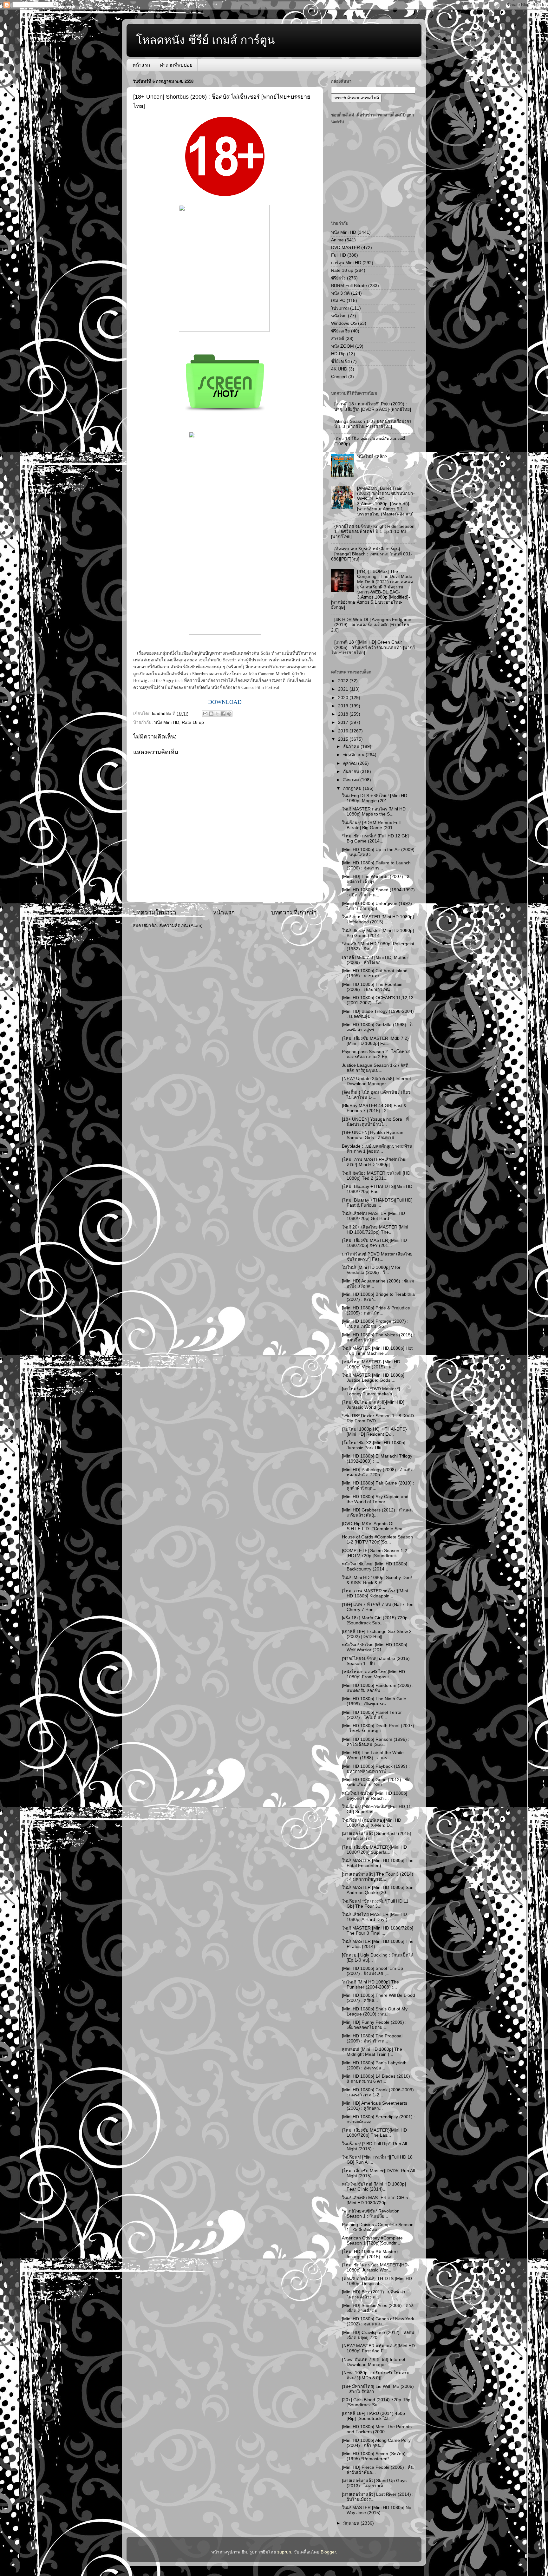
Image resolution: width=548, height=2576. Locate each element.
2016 (344, 731)
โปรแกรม (340, 308)
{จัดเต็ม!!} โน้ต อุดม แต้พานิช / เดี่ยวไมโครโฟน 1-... (376, 1095)
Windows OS (344, 323)
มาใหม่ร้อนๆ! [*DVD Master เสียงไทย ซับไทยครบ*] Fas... (377, 1257)
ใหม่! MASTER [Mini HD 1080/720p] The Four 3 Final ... (378, 1931)
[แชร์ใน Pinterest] (229, 714)
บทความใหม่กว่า (155, 912)
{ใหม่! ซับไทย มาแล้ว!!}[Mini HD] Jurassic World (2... (373, 1405)
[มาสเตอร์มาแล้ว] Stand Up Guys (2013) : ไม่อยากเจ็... (374, 2483)
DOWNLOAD (225, 702)
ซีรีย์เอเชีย (340, 331)
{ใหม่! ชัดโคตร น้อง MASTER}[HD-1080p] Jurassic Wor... (375, 2268)
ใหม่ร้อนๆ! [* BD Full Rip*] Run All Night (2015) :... (374, 2146)
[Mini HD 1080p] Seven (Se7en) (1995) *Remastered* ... (374, 2456)
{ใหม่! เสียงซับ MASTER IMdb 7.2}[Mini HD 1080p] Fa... (375, 1041)
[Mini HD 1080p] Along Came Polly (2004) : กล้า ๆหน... (376, 2443)
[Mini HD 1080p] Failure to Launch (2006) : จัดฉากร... (376, 865)
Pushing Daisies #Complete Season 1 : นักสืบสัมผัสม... (378, 2227)
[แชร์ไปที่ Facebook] (223, 714)
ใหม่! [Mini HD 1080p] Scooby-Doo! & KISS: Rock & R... (377, 1580)
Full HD (339, 255)
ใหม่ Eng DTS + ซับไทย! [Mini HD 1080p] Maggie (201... (375, 798)
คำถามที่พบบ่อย (176, 65)
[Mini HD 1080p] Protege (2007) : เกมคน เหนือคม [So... (375, 1324)
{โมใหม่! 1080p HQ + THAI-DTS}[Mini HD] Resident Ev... (374, 1432)
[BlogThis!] (211, 714)
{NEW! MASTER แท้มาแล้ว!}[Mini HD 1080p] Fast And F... (378, 2348)
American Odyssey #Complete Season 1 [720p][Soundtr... (372, 2241)
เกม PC (338, 301)
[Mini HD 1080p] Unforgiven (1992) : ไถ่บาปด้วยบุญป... (378, 906)
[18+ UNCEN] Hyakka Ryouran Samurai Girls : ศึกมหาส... (373, 1135)
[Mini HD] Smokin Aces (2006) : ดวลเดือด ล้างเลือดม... (378, 2308)
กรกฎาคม (353, 788)
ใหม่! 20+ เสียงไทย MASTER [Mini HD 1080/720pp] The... (375, 1230)
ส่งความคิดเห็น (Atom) (181, 925)
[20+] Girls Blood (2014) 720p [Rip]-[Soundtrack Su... (378, 2402)
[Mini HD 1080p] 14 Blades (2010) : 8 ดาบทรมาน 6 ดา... (377, 2079)
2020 (344, 698)
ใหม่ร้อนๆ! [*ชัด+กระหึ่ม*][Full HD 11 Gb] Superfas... (376, 1809)
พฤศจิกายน (354, 755)
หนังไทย (339, 316)
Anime (337, 240)
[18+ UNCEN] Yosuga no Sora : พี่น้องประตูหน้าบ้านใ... (375, 1122)
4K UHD (339, 369)
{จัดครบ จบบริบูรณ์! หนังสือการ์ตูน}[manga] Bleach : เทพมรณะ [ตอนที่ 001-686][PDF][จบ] (372, 554)
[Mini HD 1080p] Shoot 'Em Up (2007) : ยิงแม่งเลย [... (372, 1971)
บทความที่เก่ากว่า (294, 912)
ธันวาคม (352, 747)
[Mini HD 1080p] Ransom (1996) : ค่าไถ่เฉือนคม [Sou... (376, 1742)
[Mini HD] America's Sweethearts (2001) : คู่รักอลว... (375, 2106)
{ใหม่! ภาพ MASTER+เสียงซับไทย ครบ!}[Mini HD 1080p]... (374, 1162)
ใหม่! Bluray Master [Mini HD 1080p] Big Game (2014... (378, 933)
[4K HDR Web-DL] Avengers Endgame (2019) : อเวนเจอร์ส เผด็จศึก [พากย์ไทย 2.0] (371, 625)
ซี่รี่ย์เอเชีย (340, 361)
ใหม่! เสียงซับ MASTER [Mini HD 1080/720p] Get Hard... (373, 1216)
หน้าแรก (141, 65)
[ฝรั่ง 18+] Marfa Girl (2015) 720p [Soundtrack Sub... (375, 1620)
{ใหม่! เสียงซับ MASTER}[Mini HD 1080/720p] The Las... (374, 2133)
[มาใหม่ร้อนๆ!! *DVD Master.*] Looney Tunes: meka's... (371, 1391)
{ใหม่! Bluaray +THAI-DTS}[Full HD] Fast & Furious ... (377, 1203)
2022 (344, 681)
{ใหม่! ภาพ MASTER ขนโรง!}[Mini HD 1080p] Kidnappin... (375, 1593)
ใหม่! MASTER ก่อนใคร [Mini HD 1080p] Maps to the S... (374, 812)
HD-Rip (338, 354)
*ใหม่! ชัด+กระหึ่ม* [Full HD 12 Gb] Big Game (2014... (375, 839)
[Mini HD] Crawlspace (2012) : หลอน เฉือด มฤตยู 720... (378, 2335)
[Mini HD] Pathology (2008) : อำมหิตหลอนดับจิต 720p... (378, 1472)
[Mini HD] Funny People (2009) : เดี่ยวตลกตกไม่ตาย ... (374, 2025)
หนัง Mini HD (167, 722)
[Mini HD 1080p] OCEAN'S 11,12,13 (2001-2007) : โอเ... (378, 1000)
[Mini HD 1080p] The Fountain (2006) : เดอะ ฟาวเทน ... (372, 987)
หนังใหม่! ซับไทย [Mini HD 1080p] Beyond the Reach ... (375, 1796)
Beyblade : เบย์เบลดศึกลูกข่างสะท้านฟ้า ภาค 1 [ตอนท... (377, 1149)
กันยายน (352, 772)
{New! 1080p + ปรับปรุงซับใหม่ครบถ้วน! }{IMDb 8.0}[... (376, 2375)
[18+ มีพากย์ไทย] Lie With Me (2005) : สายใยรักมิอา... (378, 2389)
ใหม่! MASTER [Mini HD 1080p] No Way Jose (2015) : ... (377, 2510)
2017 (344, 722)
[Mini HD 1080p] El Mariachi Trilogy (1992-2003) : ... (377, 1459)
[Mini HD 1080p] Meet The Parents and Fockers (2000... (377, 2429)
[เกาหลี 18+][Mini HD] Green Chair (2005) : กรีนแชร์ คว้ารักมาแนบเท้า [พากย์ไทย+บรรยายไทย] (373, 647)
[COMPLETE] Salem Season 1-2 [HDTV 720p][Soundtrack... (375, 1553)
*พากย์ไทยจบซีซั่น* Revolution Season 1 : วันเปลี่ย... (371, 2214)
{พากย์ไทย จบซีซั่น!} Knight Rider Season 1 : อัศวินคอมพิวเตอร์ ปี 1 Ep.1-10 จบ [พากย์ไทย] (373, 531)
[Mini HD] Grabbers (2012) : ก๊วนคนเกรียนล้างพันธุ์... (377, 1513)
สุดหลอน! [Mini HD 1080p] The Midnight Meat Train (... (372, 2052)
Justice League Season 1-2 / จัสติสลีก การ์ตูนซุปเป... (375, 1068)
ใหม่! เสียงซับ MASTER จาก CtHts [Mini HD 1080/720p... (375, 2200)
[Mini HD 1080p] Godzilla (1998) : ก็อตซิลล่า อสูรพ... (377, 1027)
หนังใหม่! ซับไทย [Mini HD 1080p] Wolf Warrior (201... (375, 1647)
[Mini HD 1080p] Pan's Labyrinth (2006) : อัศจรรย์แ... (374, 2065)
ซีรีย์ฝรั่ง (338, 278)
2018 (344, 714)
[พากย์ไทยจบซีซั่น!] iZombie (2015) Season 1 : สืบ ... (376, 1661)
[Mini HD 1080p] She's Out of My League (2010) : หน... (375, 2012)
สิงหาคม (352, 780)
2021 (344, 689)
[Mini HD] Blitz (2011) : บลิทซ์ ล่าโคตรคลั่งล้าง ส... (374, 2294)
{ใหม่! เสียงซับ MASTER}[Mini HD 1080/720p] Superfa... (374, 1850)
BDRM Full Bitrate (349, 286)
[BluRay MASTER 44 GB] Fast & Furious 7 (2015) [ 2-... (374, 1108)
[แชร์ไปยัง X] (217, 714)
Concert (339, 377)
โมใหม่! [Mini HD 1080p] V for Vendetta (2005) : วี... (371, 1270)
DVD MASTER (346, 248)
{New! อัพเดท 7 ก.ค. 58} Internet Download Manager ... (374, 2362)
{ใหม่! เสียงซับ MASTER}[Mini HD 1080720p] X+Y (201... (374, 1243)
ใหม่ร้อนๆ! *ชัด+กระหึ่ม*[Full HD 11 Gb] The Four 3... (375, 1904)
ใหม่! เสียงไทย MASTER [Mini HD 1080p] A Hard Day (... (374, 1917)
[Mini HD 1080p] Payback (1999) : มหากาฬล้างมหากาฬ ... (376, 1769)
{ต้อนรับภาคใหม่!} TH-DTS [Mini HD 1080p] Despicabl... (377, 2281)
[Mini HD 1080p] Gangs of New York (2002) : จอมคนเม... (378, 2321)
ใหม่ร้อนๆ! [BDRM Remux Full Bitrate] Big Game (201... (371, 825)
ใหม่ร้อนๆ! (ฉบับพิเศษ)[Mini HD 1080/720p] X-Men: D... (372, 1823)
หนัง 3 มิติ (340, 293)
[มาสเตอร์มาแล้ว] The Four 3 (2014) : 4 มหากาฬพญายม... (378, 1877)
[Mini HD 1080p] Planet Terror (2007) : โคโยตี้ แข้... (372, 1715)
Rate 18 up (193, 722)
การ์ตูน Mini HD (346, 263)
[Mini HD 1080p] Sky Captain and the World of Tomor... (375, 1499)
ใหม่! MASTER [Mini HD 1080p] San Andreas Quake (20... (378, 1890)
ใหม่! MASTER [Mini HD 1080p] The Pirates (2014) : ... (378, 1944)
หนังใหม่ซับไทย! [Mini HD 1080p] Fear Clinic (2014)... (374, 2187)
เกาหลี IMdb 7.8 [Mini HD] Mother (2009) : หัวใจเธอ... (375, 960)
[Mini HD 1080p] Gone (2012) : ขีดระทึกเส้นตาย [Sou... (376, 1782)
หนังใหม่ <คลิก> (372, 456)
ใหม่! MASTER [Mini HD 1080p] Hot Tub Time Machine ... (377, 1351)
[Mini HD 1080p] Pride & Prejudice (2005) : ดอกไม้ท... (376, 1311)
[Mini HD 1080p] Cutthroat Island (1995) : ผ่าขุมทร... (375, 973)
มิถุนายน (352, 2523)
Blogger (328, 2552)
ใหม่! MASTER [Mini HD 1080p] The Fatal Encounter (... (378, 1863)
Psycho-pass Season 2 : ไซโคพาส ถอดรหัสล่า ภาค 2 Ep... (376, 1054)
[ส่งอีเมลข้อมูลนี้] (205, 714)
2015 (344, 739)
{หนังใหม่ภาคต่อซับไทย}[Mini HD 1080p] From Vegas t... (373, 1674)
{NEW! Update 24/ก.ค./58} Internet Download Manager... (376, 1081)
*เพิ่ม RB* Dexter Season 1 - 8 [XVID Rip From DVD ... (378, 1418)
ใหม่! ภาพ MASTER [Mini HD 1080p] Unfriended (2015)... (378, 919)
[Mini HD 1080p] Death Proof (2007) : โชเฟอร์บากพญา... (378, 1728)
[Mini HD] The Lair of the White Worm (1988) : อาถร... (373, 1755)
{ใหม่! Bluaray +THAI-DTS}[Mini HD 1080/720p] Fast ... (377, 1189)
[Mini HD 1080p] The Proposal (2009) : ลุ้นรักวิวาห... (372, 2039)
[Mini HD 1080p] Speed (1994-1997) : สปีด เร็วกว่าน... (378, 892)
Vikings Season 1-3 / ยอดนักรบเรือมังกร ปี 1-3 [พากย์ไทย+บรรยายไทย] (373, 424)
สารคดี (338, 339)
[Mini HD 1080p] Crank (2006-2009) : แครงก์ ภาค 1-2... (378, 2092)
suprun (284, 2552)
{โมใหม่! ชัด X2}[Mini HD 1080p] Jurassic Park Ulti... (374, 1445)
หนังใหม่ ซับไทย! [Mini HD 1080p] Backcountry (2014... (375, 1567)
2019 (344, 706)
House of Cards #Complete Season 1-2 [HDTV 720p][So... (377, 1540)
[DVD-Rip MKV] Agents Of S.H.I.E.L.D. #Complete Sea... (374, 1526)
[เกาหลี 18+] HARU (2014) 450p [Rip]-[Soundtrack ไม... (373, 2416)
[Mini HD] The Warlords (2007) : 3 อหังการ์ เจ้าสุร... (376, 879)
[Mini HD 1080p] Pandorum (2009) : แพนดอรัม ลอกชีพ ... (378, 1688)
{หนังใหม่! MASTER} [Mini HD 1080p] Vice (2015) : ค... (371, 1364)
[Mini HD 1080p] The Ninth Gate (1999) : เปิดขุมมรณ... (374, 1701)
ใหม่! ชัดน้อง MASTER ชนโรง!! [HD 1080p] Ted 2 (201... (376, 1176)
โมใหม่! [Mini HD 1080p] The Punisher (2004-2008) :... (370, 1985)
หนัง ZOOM (342, 346)
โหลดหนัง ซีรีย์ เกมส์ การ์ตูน (205, 40)
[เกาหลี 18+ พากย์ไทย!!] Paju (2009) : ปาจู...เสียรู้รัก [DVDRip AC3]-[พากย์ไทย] (373, 406)
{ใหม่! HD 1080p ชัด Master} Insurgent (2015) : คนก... (370, 2254)
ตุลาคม (351, 763)
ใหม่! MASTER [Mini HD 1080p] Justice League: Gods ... (373, 1378)
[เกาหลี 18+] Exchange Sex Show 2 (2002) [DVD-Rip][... (377, 1634)
